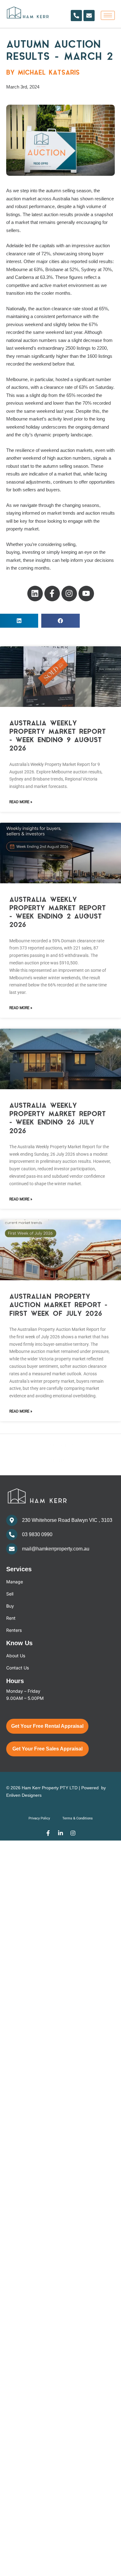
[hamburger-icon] (108, 15)
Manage (15, 1582)
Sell (10, 1594)
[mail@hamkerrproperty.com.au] (12, 1549)
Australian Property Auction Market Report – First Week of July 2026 (58, 1305)
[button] (19, 621)
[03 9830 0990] (12, 1535)
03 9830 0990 (37, 1534)
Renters (14, 1630)
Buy (10, 1606)
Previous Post (60, 1445)
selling (69, 544)
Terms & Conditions (78, 1818)
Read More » (21, 802)
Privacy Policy (39, 1818)
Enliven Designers (24, 1795)
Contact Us (18, 1668)
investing (32, 552)
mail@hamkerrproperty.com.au (56, 1549)
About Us (16, 1656)
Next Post (61, 1461)
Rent (11, 1618)
